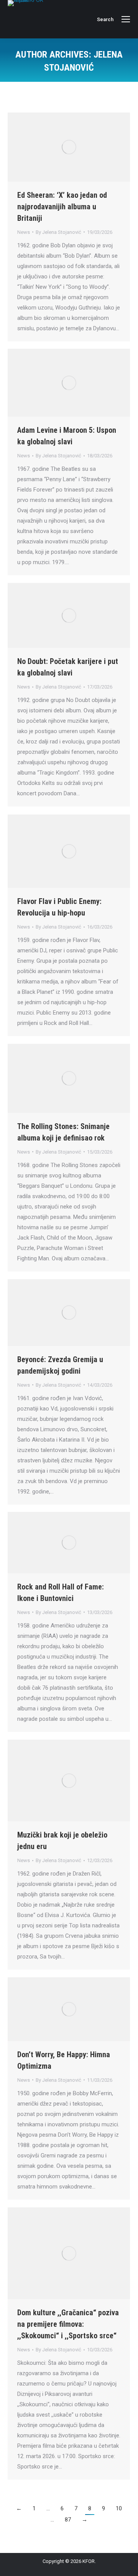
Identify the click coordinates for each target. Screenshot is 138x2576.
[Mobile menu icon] (126, 19)
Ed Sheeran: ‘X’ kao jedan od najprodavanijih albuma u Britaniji (62, 207)
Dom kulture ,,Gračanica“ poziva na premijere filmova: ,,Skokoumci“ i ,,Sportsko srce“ (68, 2324)
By (58, 232)
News (24, 232)
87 (68, 2520)
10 (119, 2508)
